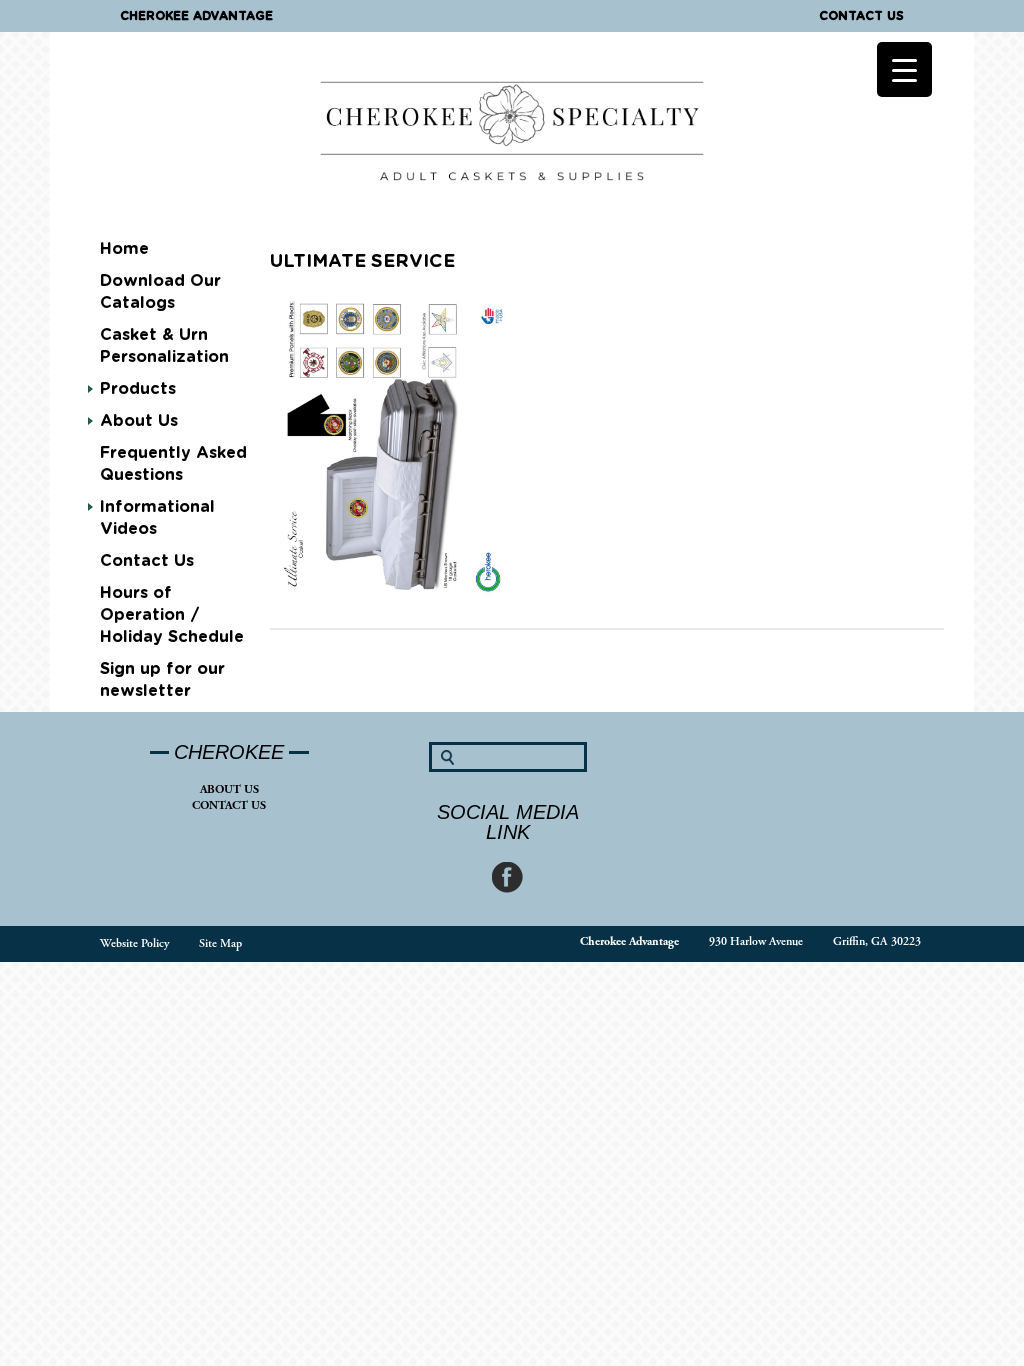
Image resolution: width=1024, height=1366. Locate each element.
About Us (229, 789)
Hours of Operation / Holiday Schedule (172, 615)
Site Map (220, 943)
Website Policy (134, 943)
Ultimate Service (362, 262)
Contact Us (861, 16)
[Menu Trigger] (904, 69)
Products (138, 389)
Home (124, 249)
